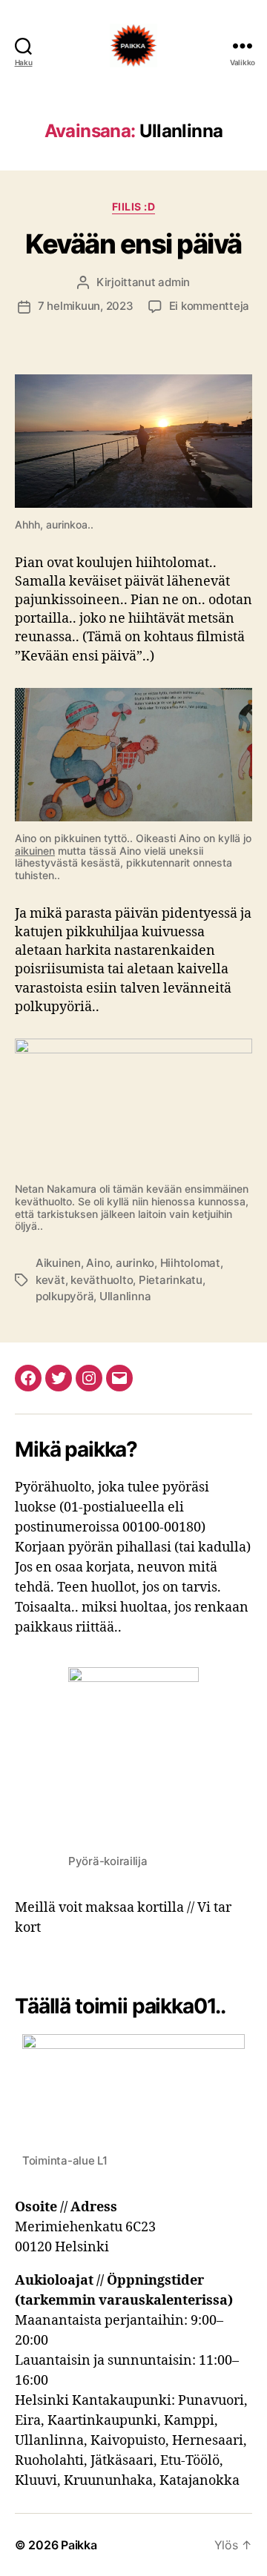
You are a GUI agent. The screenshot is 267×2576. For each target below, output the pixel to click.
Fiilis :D (134, 206)
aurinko (135, 1263)
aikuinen (35, 851)
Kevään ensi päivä (133, 244)
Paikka (79, 2545)
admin (174, 282)
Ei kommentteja (209, 306)
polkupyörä (65, 1296)
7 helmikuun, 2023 (86, 306)
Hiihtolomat (190, 1263)
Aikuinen (58, 1263)
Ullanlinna (125, 1296)
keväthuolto (102, 1280)
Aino (98, 1263)
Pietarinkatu (171, 1280)
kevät (50, 1280)
